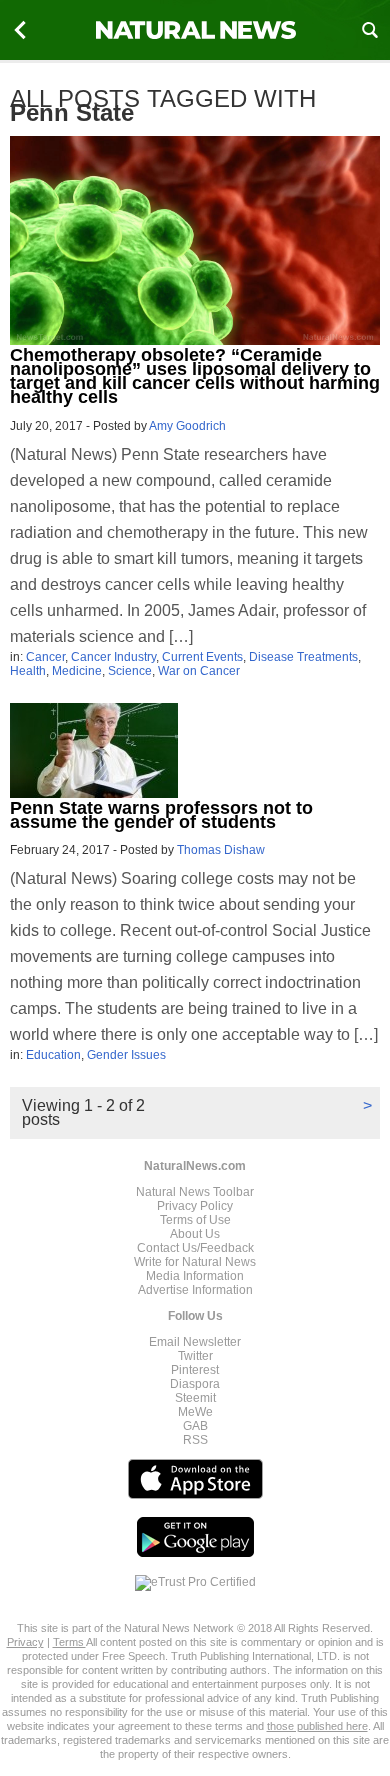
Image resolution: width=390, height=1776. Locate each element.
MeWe (195, 1412)
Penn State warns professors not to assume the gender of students (161, 815)
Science (130, 671)
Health (28, 671)
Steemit (195, 1398)
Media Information (195, 1276)
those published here (317, 1726)
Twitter (195, 1356)
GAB (195, 1426)
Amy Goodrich (187, 426)
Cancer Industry (113, 657)
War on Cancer (199, 671)
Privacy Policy (195, 1206)
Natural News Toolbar (195, 1192)
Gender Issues (126, 1055)
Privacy (25, 1642)
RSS (195, 1440)
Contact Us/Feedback (195, 1248)
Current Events (202, 657)
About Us (195, 1234)
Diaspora (195, 1384)
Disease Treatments (303, 657)
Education (53, 1055)
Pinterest (195, 1370)
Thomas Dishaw (221, 850)
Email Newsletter (195, 1342)
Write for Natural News (195, 1262)
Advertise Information (195, 1290)
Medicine (77, 671)
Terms (69, 1642)
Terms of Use (195, 1220)
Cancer (45, 657)
